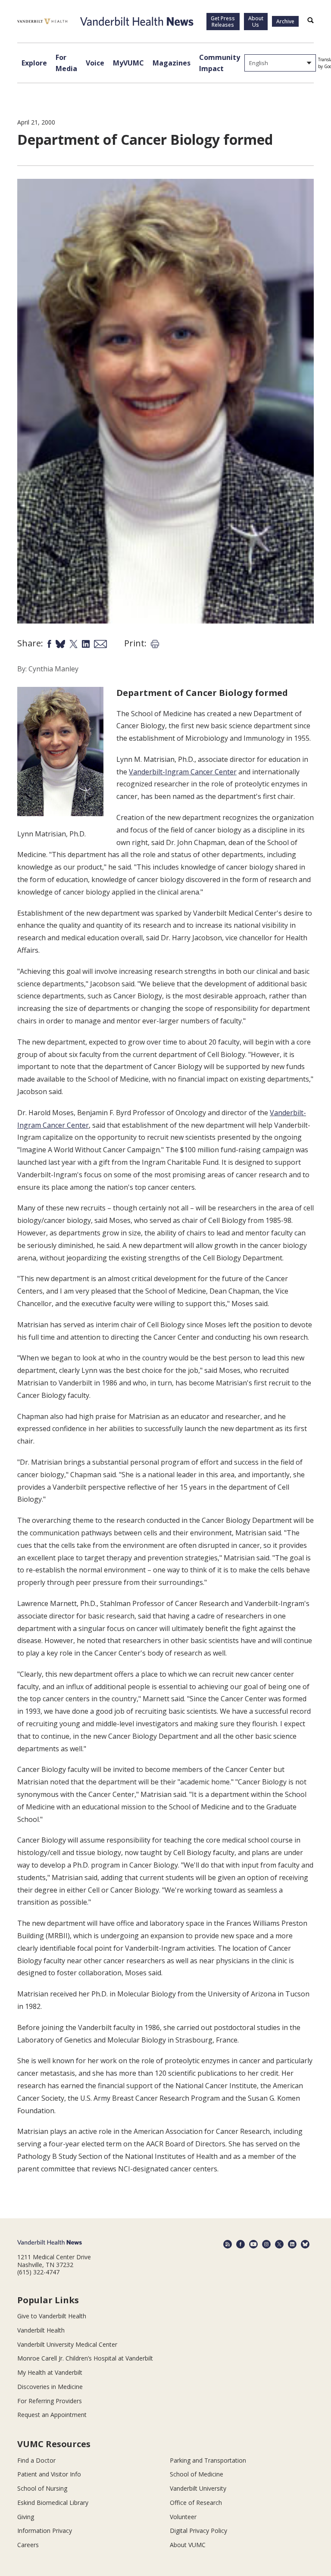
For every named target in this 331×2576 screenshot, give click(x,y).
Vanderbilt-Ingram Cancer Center (183, 772)
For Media (66, 63)
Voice (95, 63)
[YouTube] (253, 2244)
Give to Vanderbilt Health (52, 2316)
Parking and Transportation (208, 2460)
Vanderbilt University (198, 2488)
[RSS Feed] (228, 2244)
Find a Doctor (36, 2460)
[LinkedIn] (292, 2244)
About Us (256, 22)
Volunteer (183, 2517)
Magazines (172, 63)
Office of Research (196, 2503)
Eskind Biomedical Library (53, 2503)
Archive (285, 21)
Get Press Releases (223, 22)
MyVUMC (128, 63)
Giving (26, 2517)
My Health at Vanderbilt (50, 2372)
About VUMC (188, 2545)
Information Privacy (45, 2531)
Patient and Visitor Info (49, 2474)
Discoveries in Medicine (50, 2387)
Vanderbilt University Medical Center (67, 2344)
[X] (279, 2244)
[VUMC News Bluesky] (305, 2244)
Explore (34, 63)
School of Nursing (42, 2488)
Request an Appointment (52, 2415)
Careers (28, 2545)
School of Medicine (197, 2474)
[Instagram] (266, 2244)
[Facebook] (240, 2244)
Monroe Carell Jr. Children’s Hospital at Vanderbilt (85, 2358)
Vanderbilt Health (41, 2330)
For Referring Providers (50, 2401)
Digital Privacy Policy (198, 2531)
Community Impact (220, 63)
